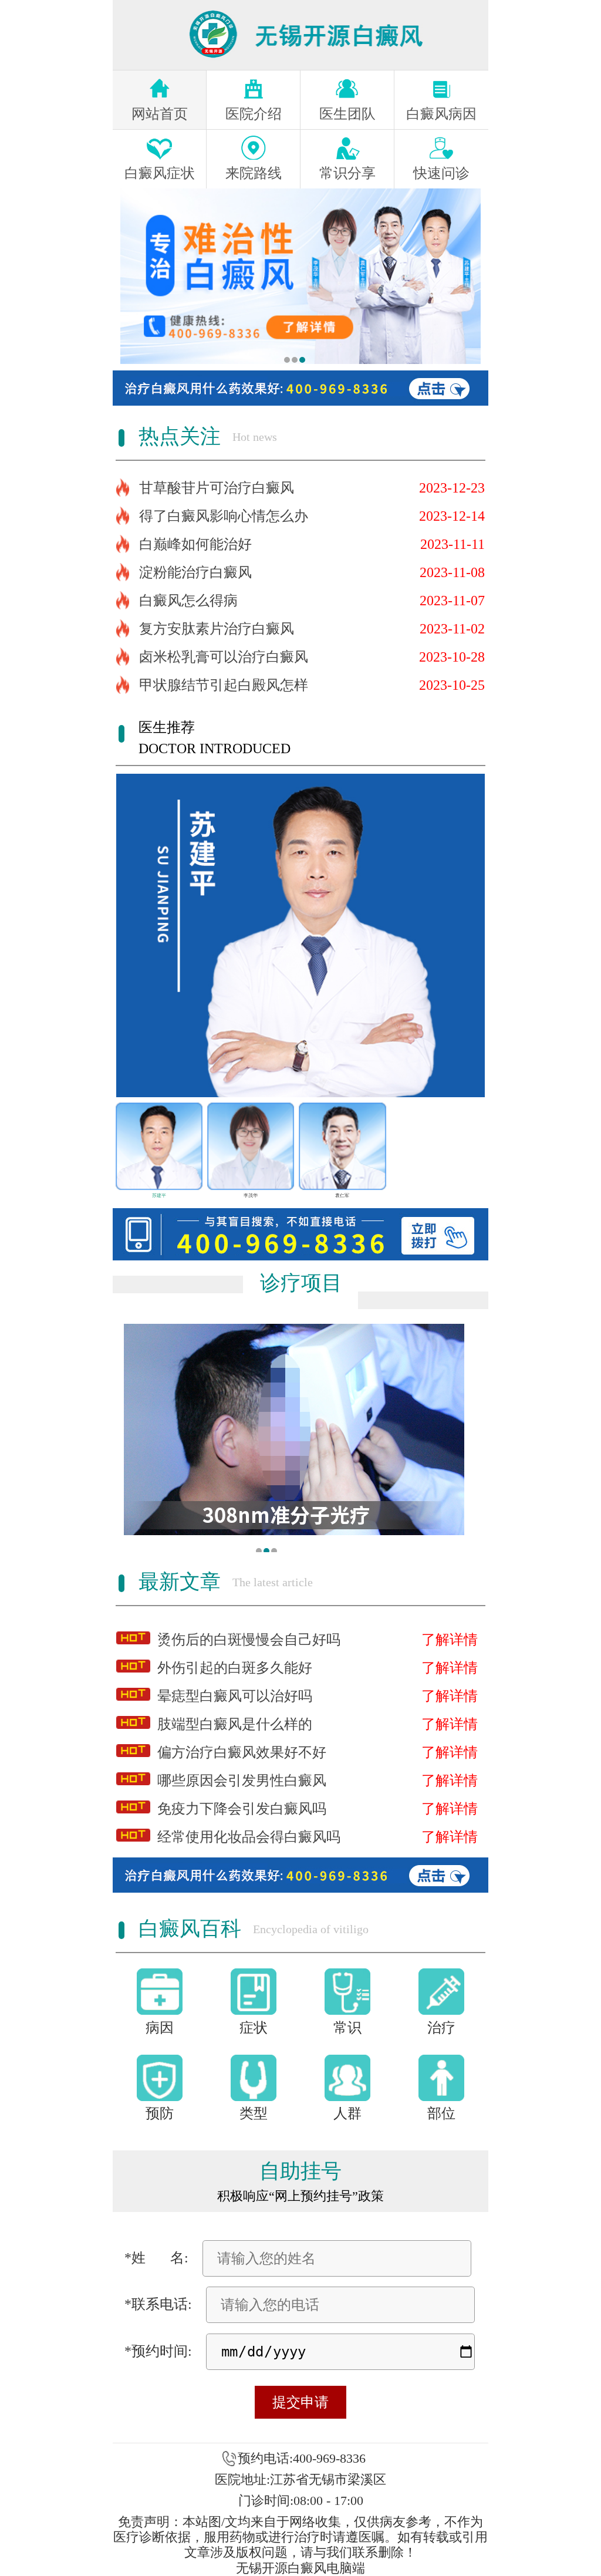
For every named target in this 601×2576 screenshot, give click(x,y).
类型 (254, 2113)
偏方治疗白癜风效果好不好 (242, 1752)
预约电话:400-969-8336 (302, 2458)
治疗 (441, 2028)
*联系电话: (158, 2304)
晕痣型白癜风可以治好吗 (235, 1696)
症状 (254, 2028)
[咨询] (300, 276)
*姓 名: (156, 2258)
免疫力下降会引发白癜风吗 (242, 1809)
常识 (347, 2028)
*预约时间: (158, 2351)
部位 (441, 2113)
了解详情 (450, 1640)
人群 (347, 2113)
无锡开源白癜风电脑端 (300, 2568)
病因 (160, 2028)
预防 (160, 2113)
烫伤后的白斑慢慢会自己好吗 (249, 1640)
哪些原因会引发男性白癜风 (242, 1781)
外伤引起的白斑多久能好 (235, 1668)
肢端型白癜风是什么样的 (235, 1724)
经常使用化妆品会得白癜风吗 (249, 1837)
